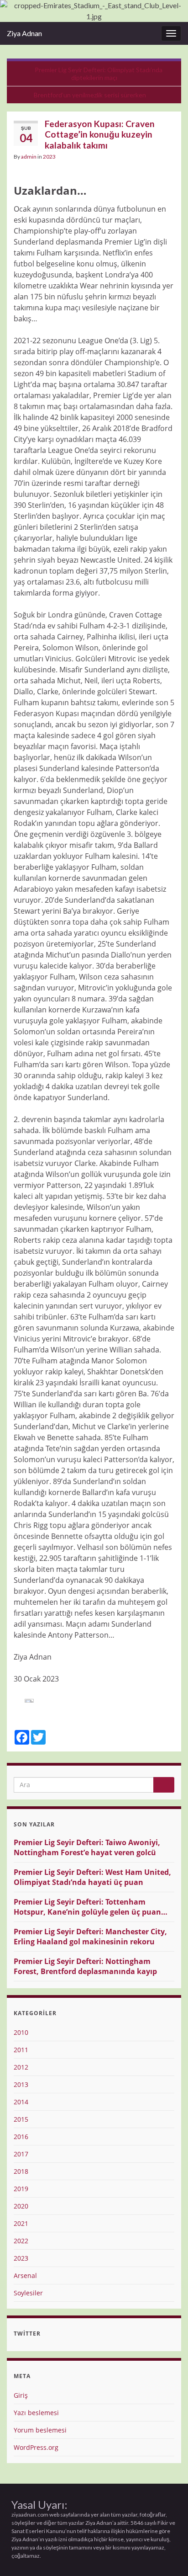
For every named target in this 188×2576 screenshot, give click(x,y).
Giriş (21, 2395)
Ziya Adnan (24, 33)
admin (29, 157)
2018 (21, 2171)
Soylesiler (28, 2293)
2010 (21, 2032)
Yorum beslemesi (40, 2430)
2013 (21, 2084)
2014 (21, 2102)
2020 (21, 2206)
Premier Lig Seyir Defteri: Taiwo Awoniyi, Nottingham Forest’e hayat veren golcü (87, 1847)
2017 (21, 2154)
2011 (21, 2050)
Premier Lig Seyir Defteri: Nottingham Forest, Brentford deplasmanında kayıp (85, 1966)
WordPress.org (36, 2447)
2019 (21, 2189)
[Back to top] (167, 2555)
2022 (21, 2241)
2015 (21, 2119)
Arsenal (25, 2275)
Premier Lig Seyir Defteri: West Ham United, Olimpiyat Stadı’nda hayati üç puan (92, 1877)
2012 (21, 2067)
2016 (21, 2137)
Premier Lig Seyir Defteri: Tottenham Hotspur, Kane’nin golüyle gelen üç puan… (91, 1907)
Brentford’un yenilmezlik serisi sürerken (90, 95)
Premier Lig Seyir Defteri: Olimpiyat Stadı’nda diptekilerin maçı (99, 74)
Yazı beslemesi (36, 2413)
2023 (49, 157)
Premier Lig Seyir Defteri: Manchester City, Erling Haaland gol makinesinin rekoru (90, 1937)
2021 (21, 2223)
